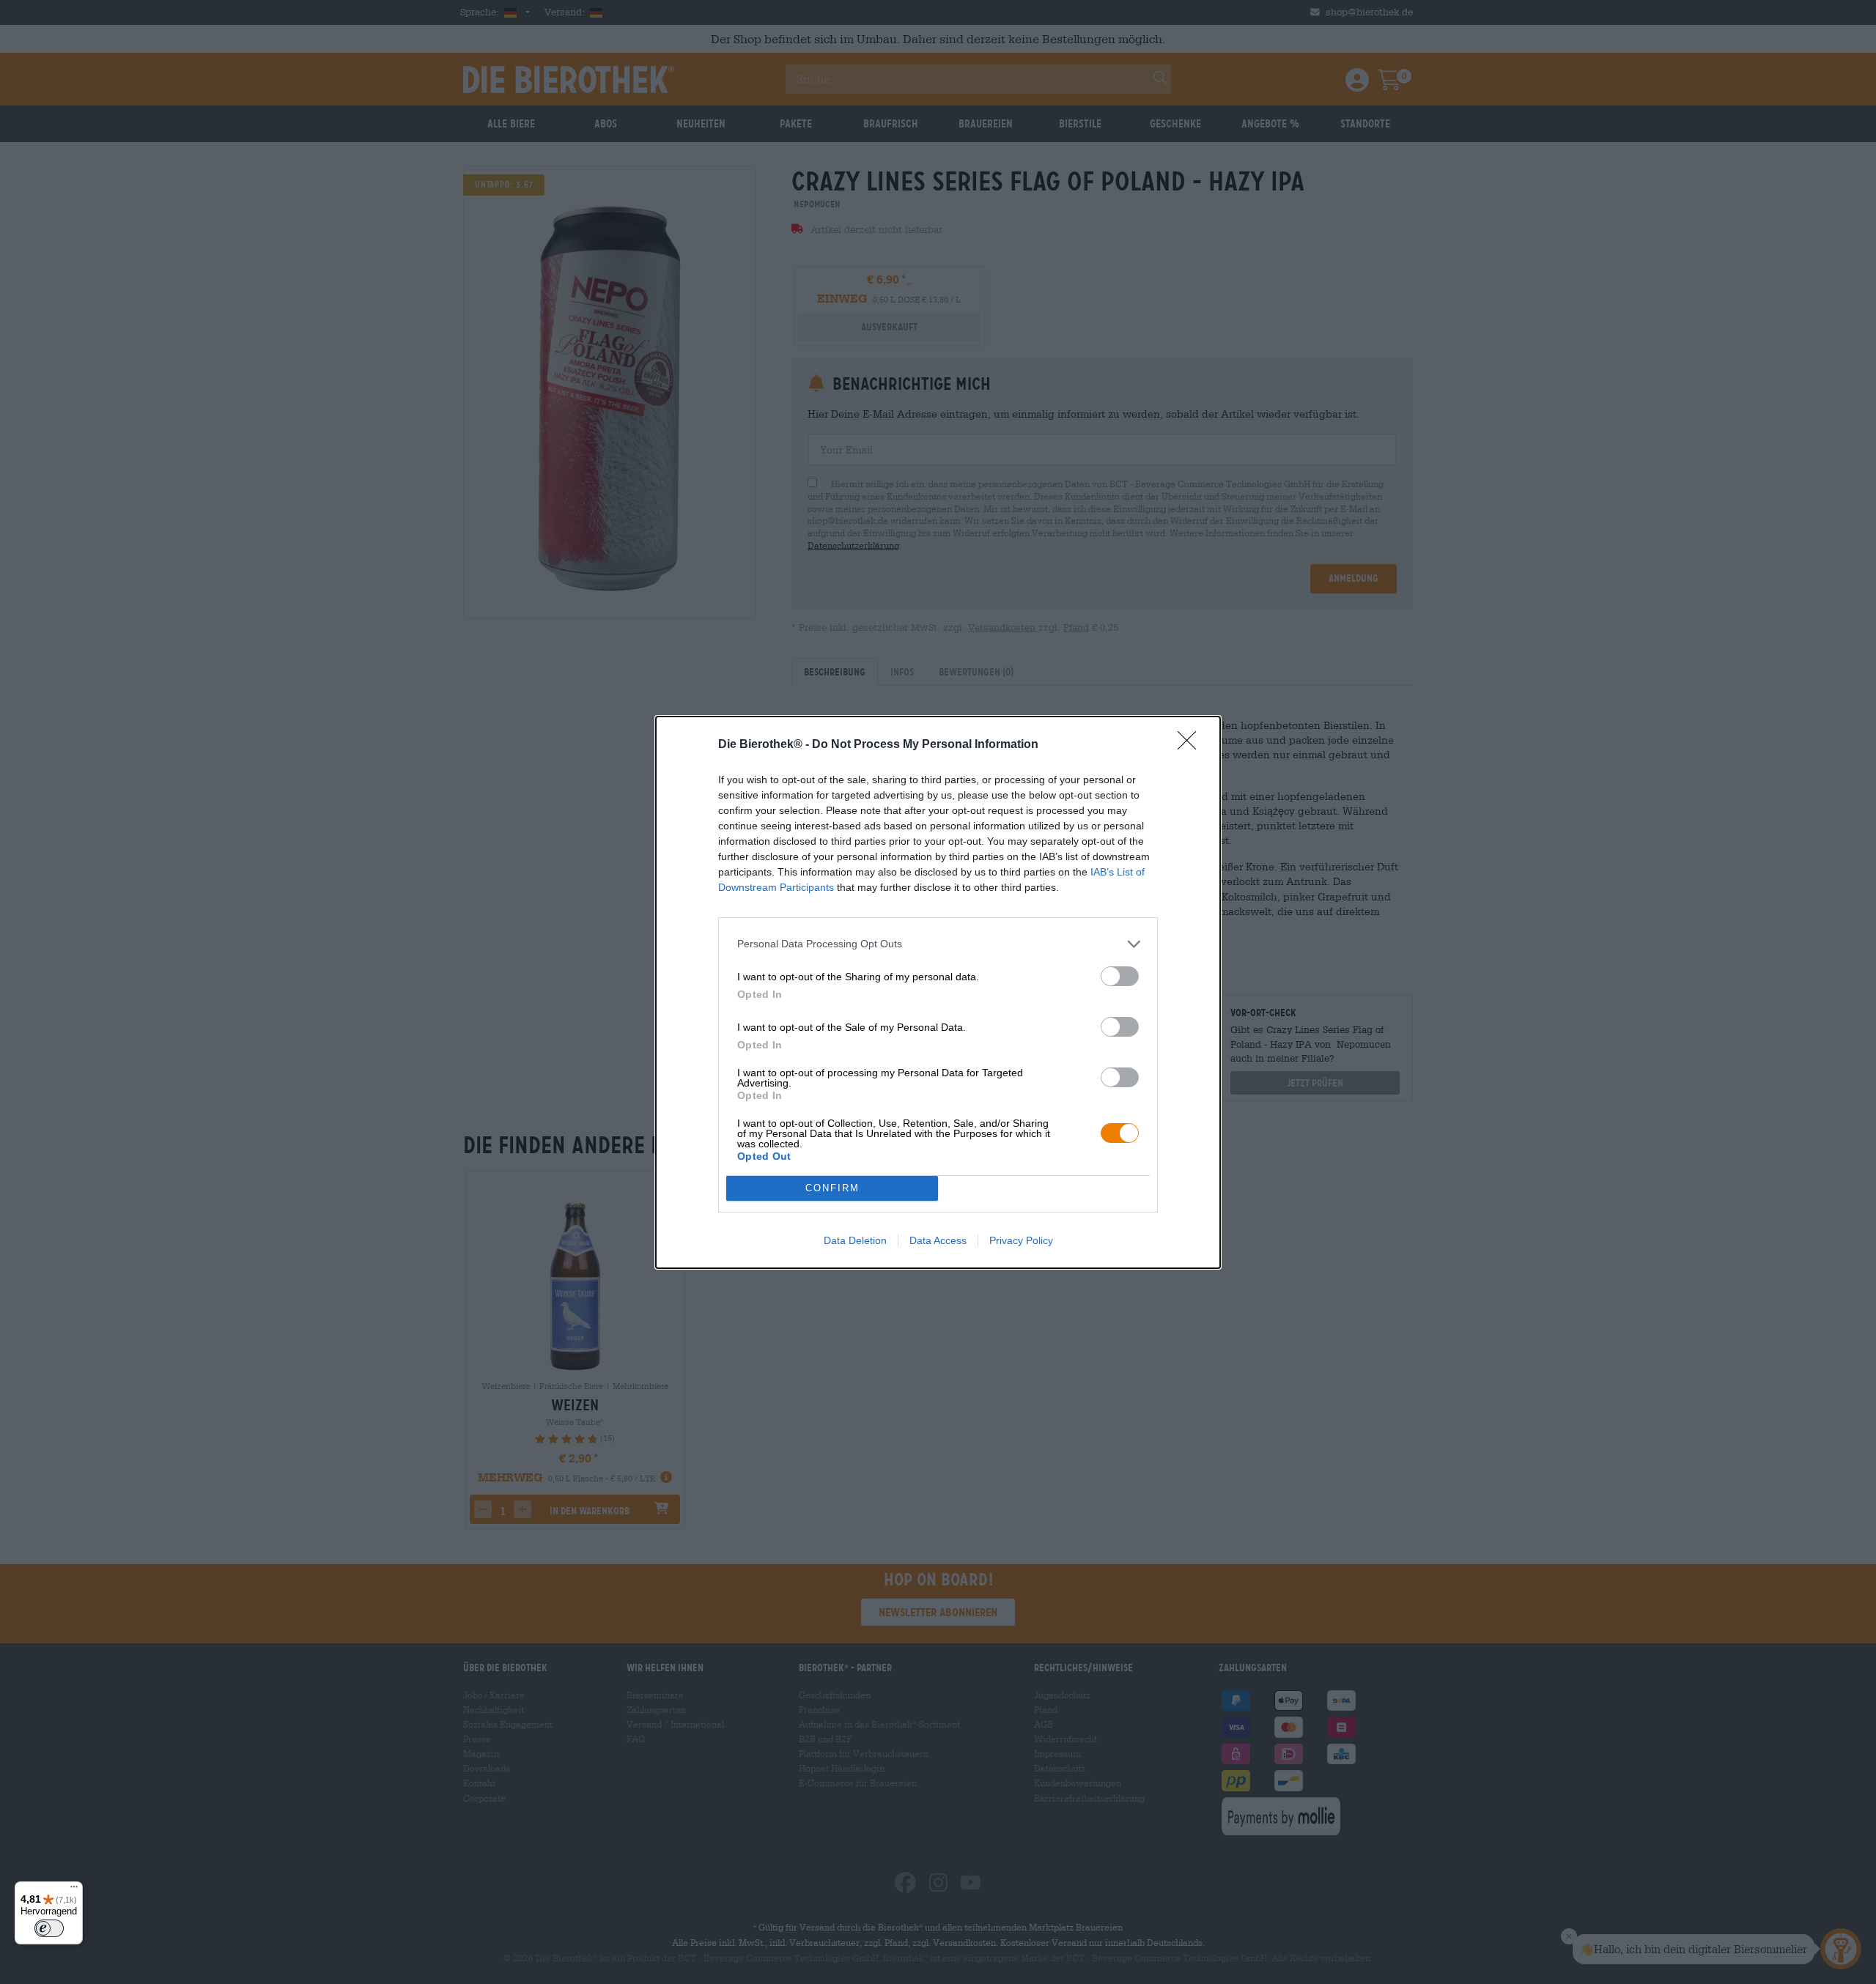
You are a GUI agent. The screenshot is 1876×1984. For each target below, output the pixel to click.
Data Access (938, 1240)
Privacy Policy (1021, 1240)
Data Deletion (855, 1240)
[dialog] (938, 992)
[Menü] (74, 1890)
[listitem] (938, 944)
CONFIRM (832, 1188)
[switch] (1120, 976)
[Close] (1192, 745)
